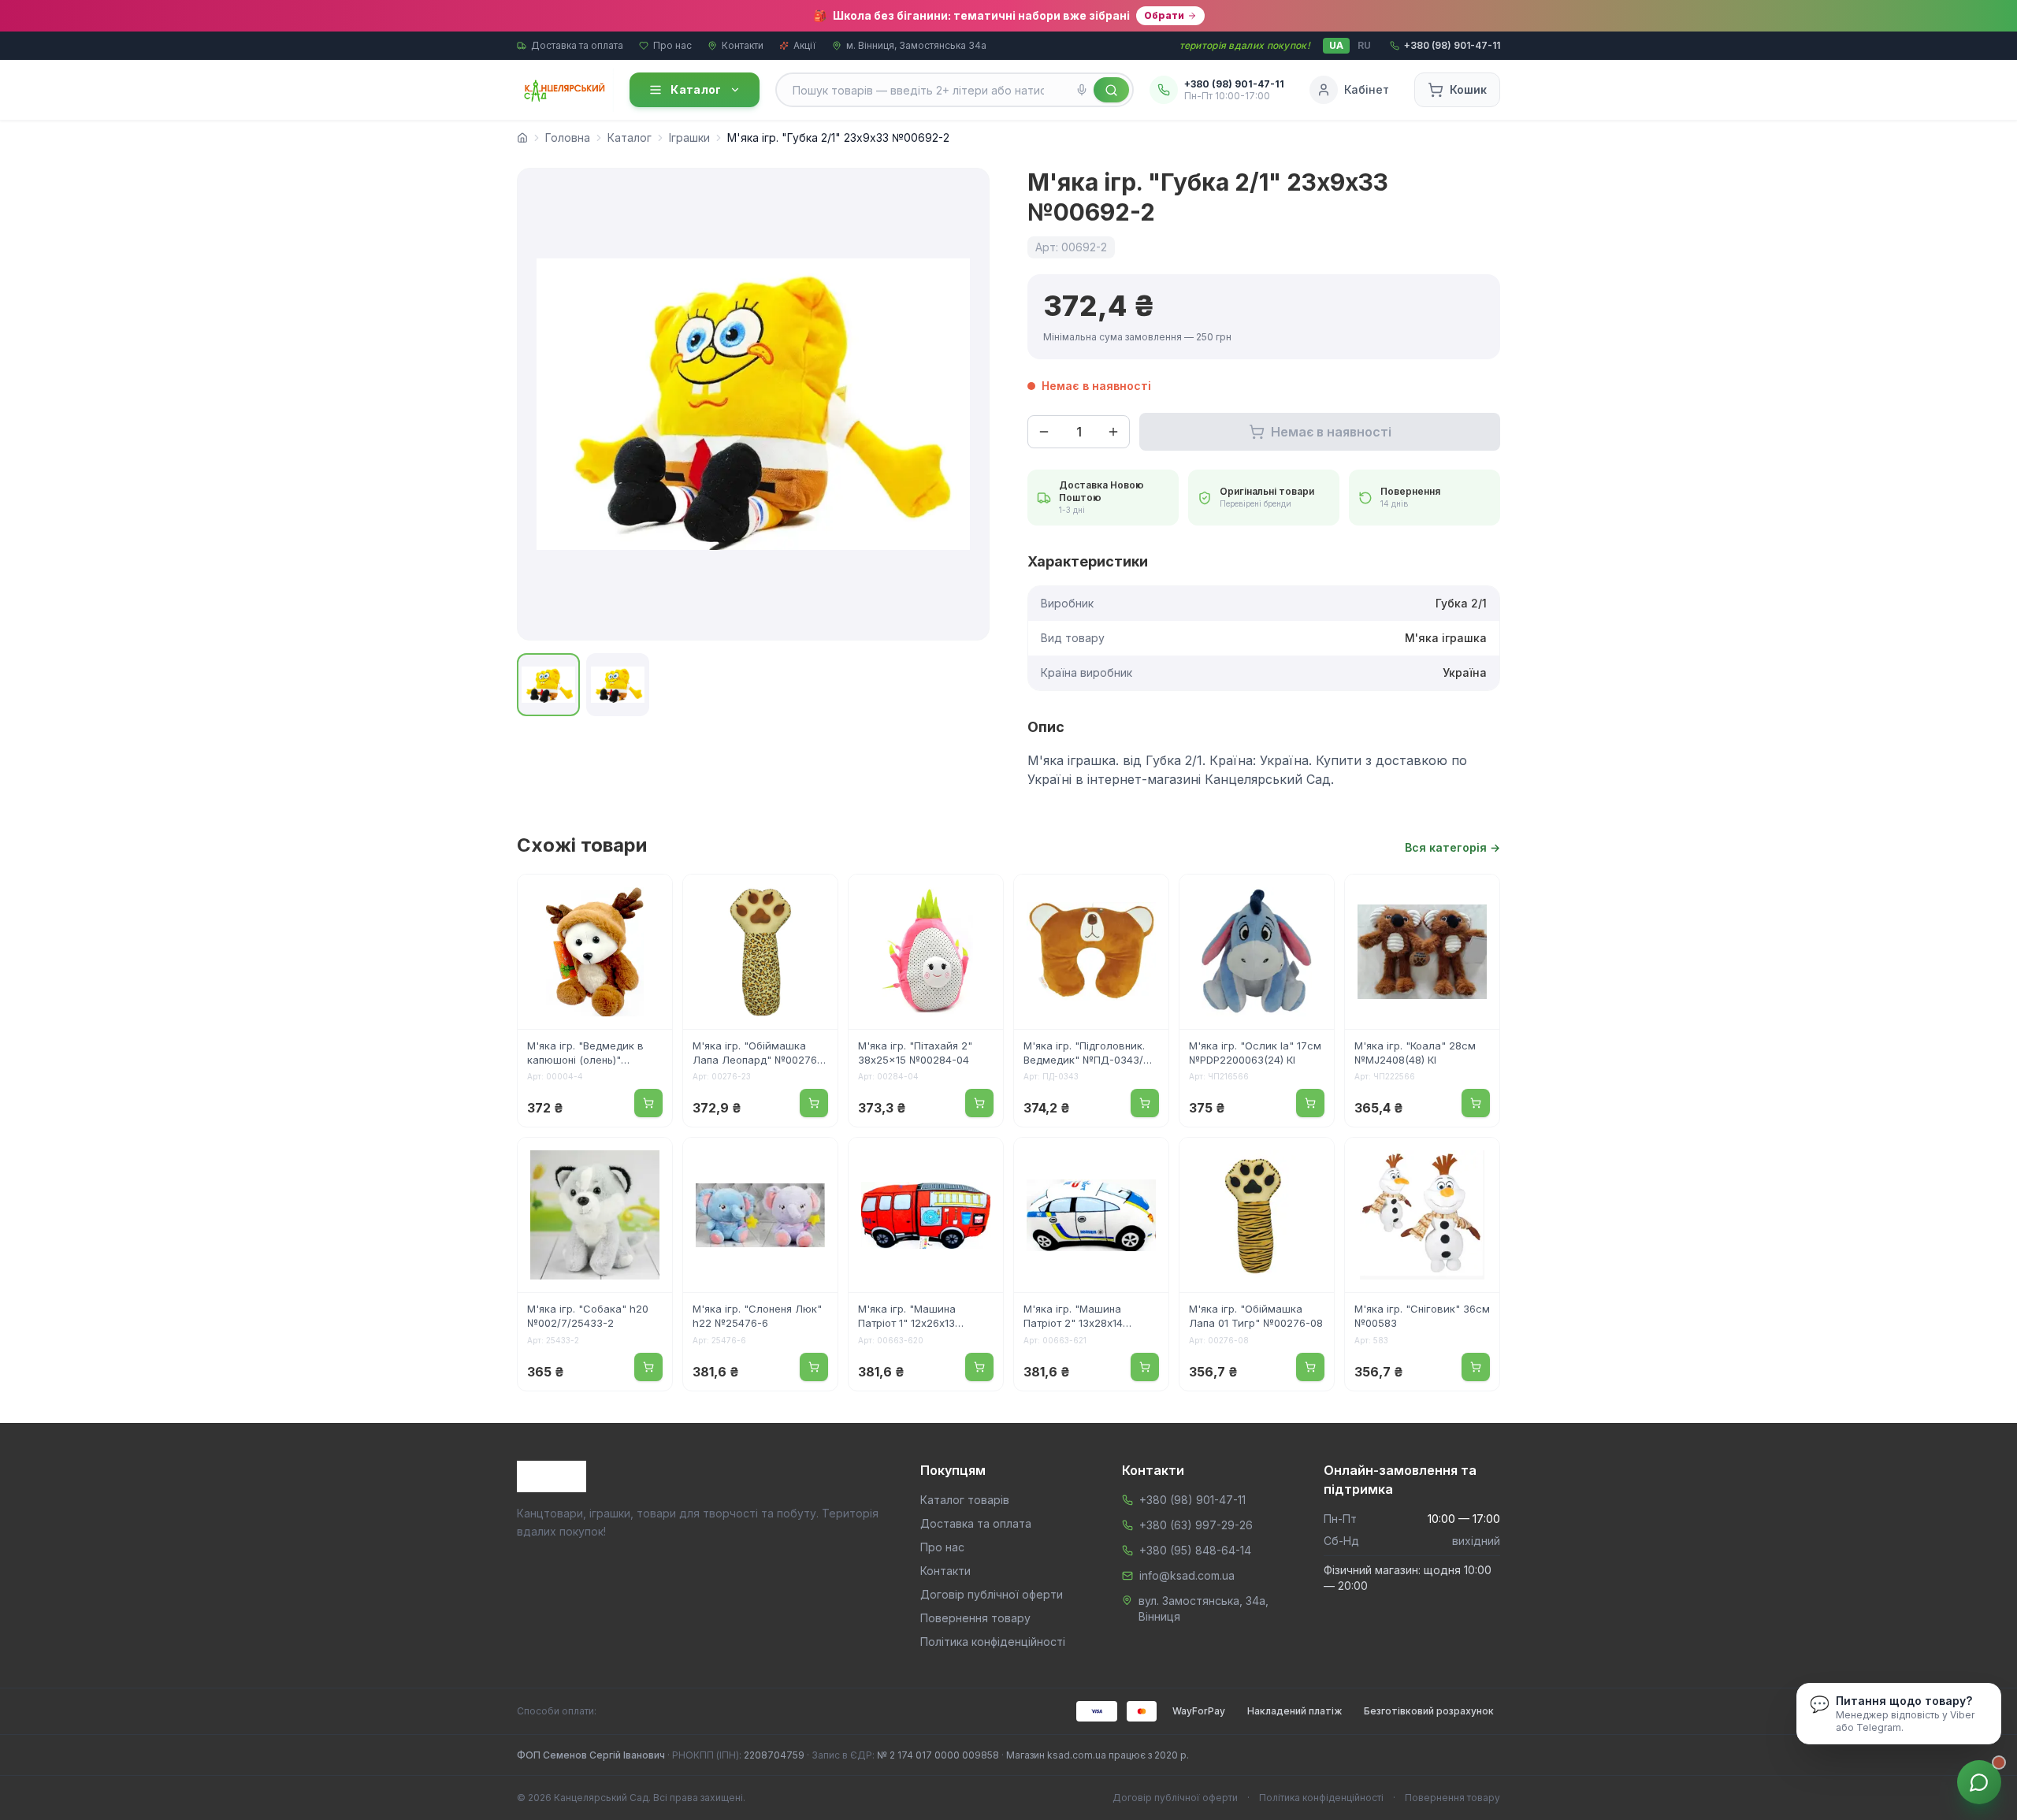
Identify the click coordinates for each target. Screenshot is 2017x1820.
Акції (805, 45)
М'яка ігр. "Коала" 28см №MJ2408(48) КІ (1415, 1053)
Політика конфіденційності (993, 1642)
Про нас (672, 45)
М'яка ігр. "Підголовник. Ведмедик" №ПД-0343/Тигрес (1084, 1054)
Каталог (696, 89)
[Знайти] (1111, 90)
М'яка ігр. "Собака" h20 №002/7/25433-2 (588, 1316)
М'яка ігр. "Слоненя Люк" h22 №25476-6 (757, 1316)
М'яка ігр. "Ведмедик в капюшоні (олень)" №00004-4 (585, 1054)
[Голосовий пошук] (1082, 90)
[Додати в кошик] (648, 1103)
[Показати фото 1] (548, 685)
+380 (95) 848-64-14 (1195, 1550)
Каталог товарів (965, 1500)
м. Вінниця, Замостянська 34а (916, 45)
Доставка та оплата (577, 45)
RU (1364, 45)
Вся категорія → (1452, 847)
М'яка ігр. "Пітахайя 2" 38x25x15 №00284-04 (915, 1053)
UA (1336, 45)
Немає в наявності (1331, 432)
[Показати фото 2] (618, 685)
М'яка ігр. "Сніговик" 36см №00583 (1422, 1316)
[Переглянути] (650, 897)
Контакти (743, 45)
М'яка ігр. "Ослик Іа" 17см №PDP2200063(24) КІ (1255, 1053)
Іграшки (689, 137)
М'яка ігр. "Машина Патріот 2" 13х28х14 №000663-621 (1073, 1317)
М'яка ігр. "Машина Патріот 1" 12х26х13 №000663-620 (907, 1317)
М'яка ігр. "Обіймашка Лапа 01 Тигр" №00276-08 (1256, 1316)
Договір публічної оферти (992, 1594)
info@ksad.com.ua (1187, 1575)
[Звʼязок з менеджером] (1979, 1782)
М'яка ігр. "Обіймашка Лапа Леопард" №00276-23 (757, 1054)
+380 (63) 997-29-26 (1196, 1525)
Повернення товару (975, 1618)
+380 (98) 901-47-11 (1192, 1500)
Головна (568, 137)
